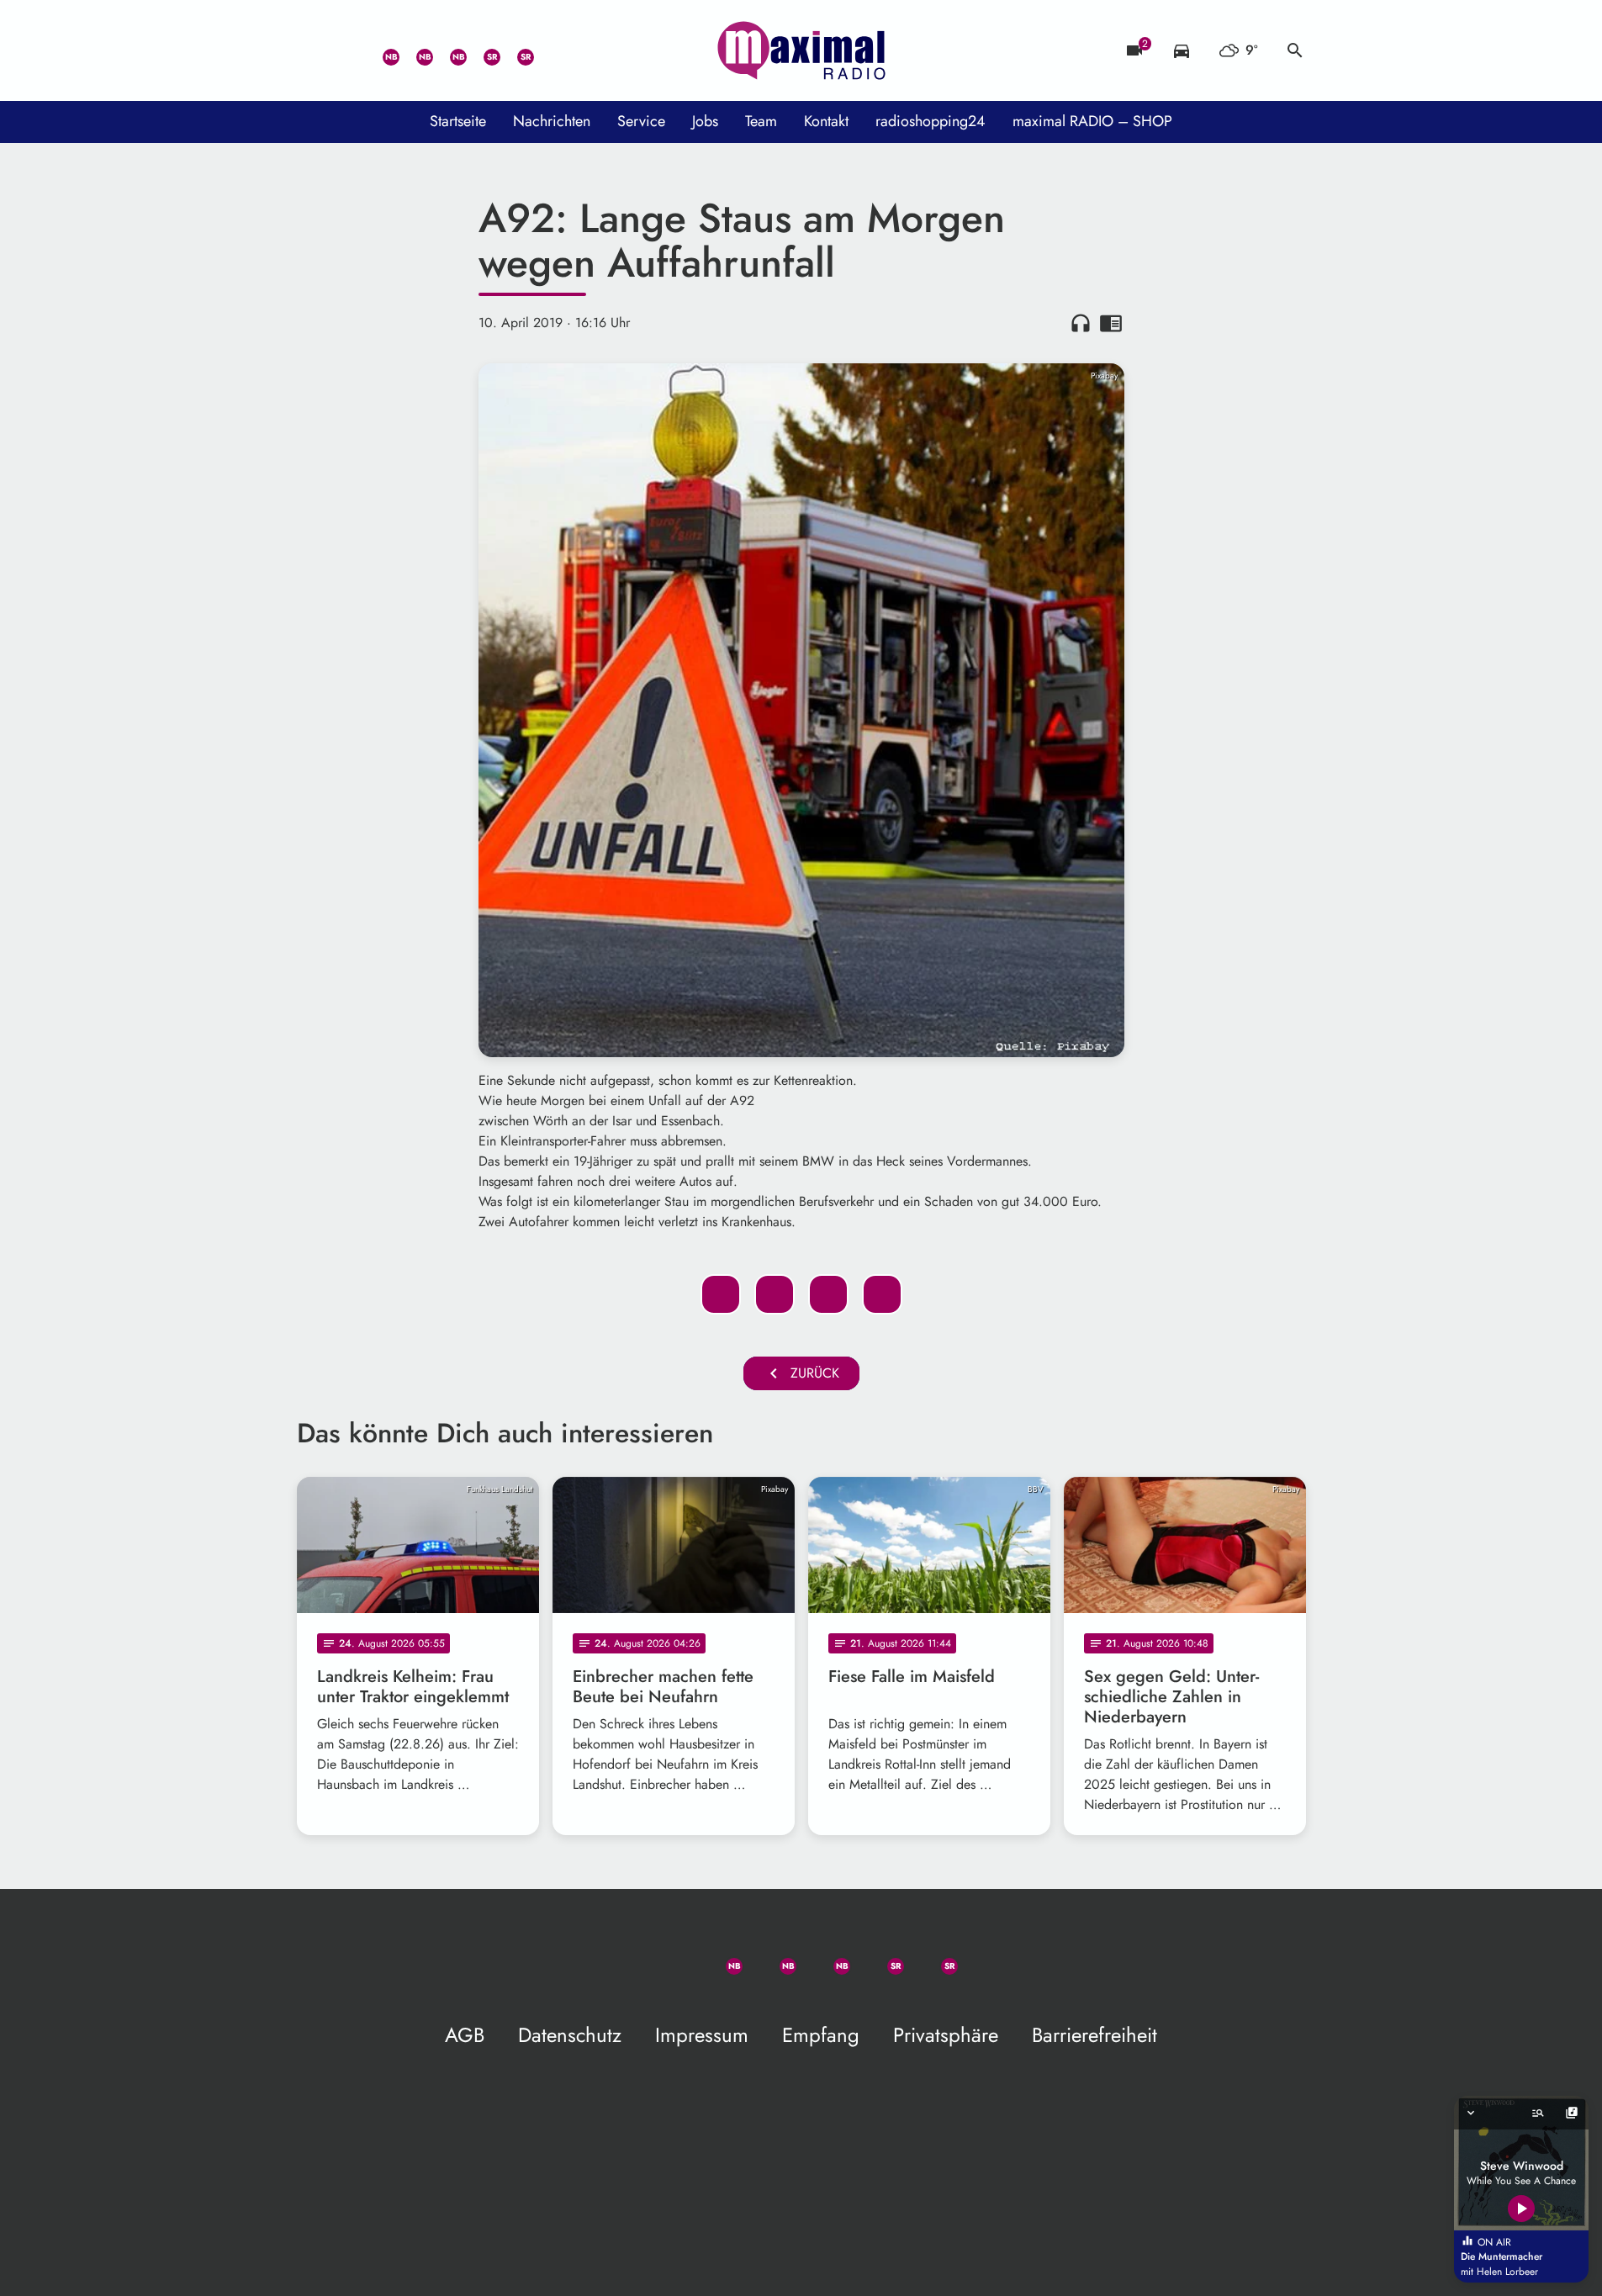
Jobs (705, 121)
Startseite (458, 121)
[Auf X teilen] (775, 1294)
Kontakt (826, 121)
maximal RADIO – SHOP (1092, 121)
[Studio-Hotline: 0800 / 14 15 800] (347, 50)
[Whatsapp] (381, 50)
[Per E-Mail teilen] (882, 1294)
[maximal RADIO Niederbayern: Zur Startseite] (801, 50)
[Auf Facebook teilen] (721, 1294)
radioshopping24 (931, 121)
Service (641, 121)
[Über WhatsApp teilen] (828, 1294)
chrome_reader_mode (1111, 323)
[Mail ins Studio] (314, 50)
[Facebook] (415, 50)
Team (761, 121)
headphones (1081, 323)
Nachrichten (552, 121)
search (1295, 50)
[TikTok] (549, 50)
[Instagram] (448, 50)
